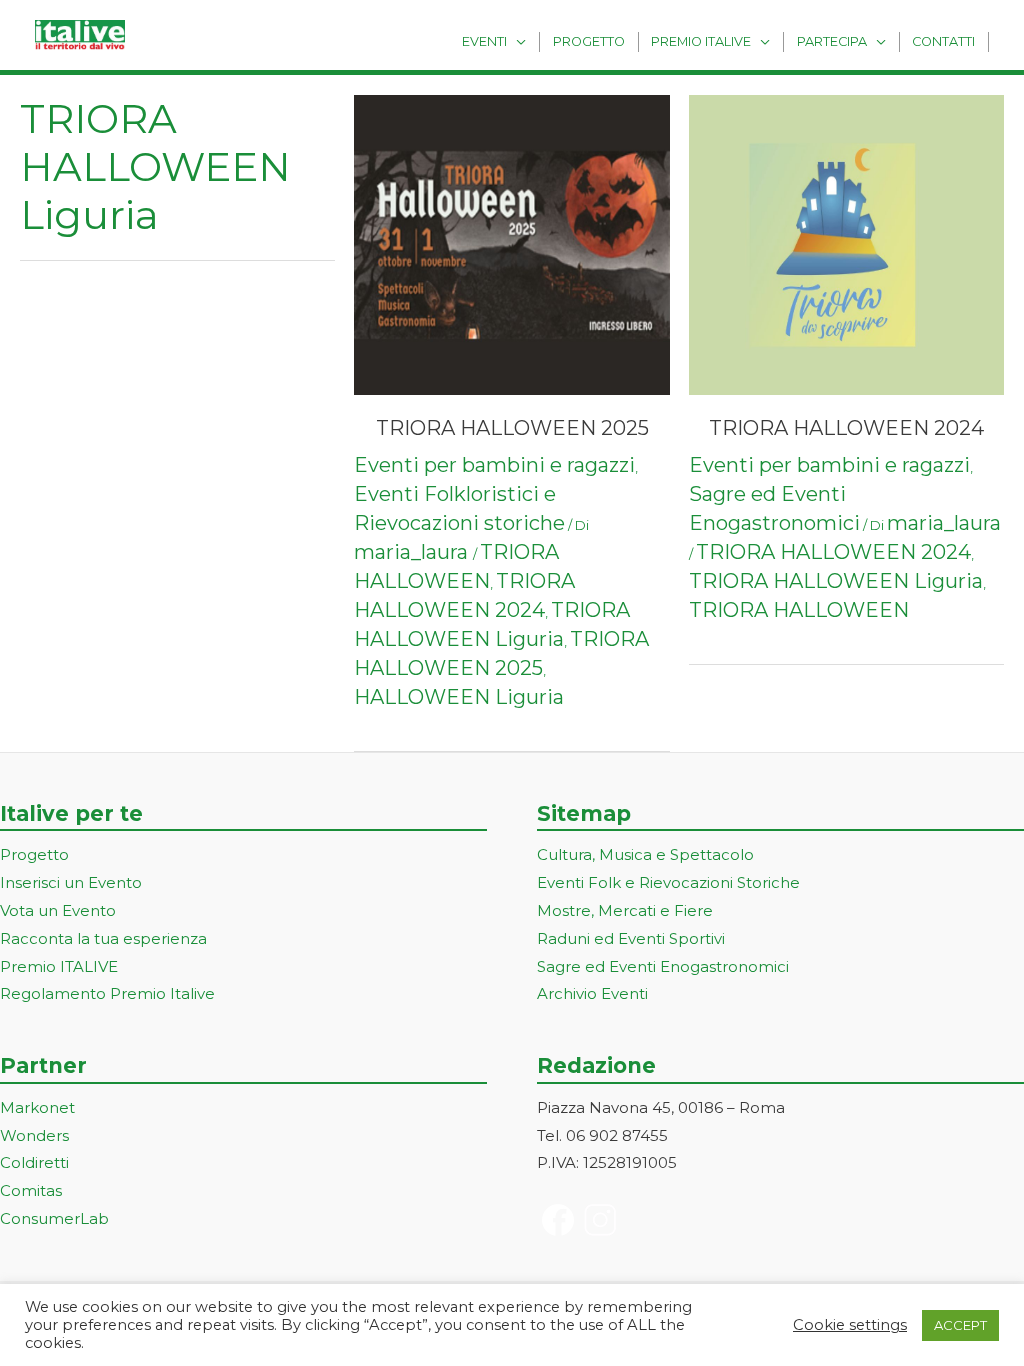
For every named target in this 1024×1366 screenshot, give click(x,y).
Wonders (34, 1135)
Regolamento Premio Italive (107, 993)
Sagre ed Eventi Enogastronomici (663, 966)
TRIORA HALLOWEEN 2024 (846, 428)
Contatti (943, 41)
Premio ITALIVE (59, 966)
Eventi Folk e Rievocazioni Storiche (668, 882)
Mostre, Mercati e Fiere (625, 910)
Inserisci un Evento (71, 882)
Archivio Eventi (592, 993)
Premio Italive (701, 41)
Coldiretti (34, 1162)
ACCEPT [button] (960, 1325)
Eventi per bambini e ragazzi (494, 465)
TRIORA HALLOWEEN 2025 (512, 428)
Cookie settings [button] (850, 1325)
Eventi (484, 41)
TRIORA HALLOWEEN (799, 610)
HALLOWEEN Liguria (459, 697)
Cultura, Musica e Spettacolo (645, 854)
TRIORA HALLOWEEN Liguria (836, 581)
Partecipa (832, 41)
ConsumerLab (54, 1218)
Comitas (31, 1190)
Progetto (589, 41)
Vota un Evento (58, 910)
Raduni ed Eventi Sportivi (631, 938)
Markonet (37, 1107)
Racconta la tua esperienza (103, 938)
